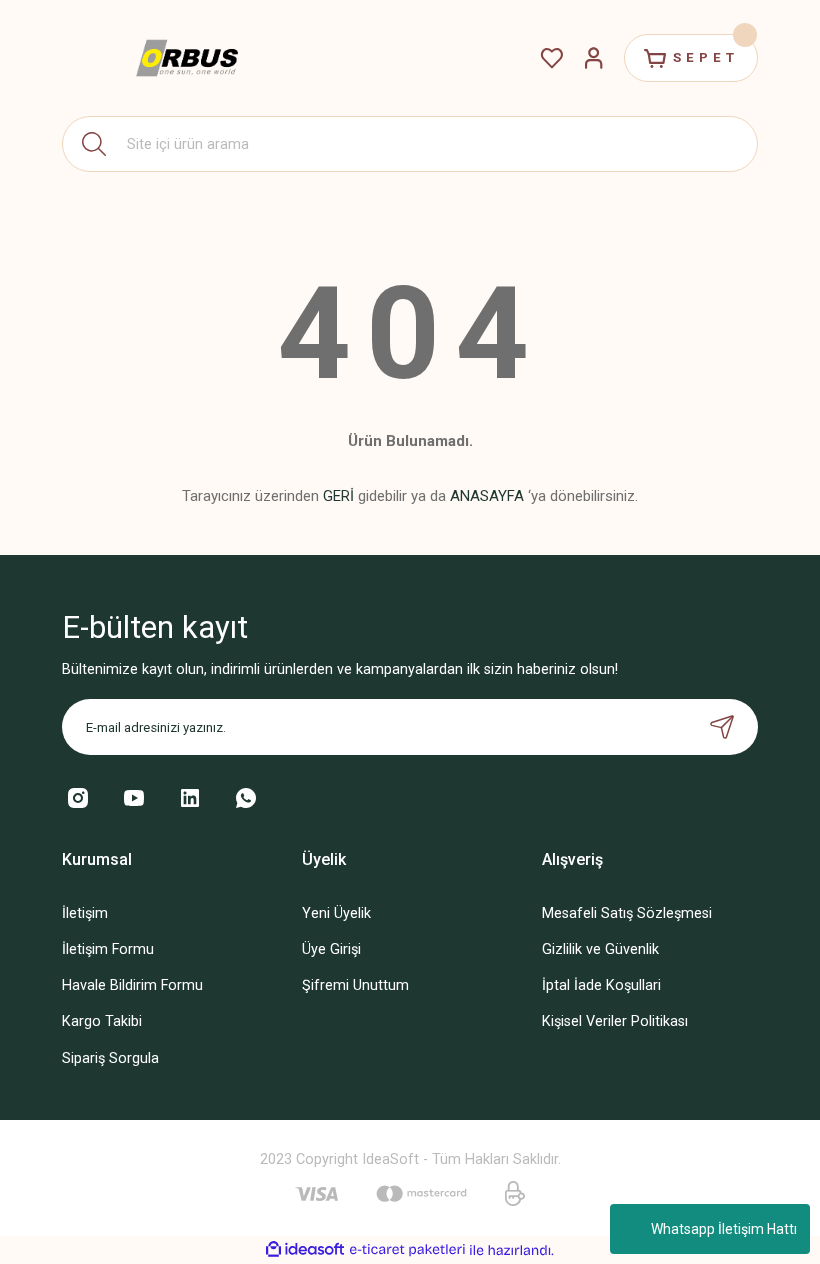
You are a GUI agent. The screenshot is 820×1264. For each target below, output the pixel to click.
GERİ (338, 496)
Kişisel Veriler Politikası (615, 1021)
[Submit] (722, 727)
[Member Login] (594, 58)
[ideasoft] (305, 1250)
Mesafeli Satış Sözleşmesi (627, 913)
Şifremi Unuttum (355, 985)
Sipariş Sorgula (110, 1058)
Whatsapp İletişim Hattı (724, 1229)
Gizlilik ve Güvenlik (600, 949)
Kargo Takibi (102, 1021)
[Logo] (187, 58)
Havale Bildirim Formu (132, 985)
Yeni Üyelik (336, 913)
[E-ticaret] (407, 1250)
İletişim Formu (108, 949)
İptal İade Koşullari (601, 985)
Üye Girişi (331, 949)
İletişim (85, 913)
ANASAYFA (487, 496)
